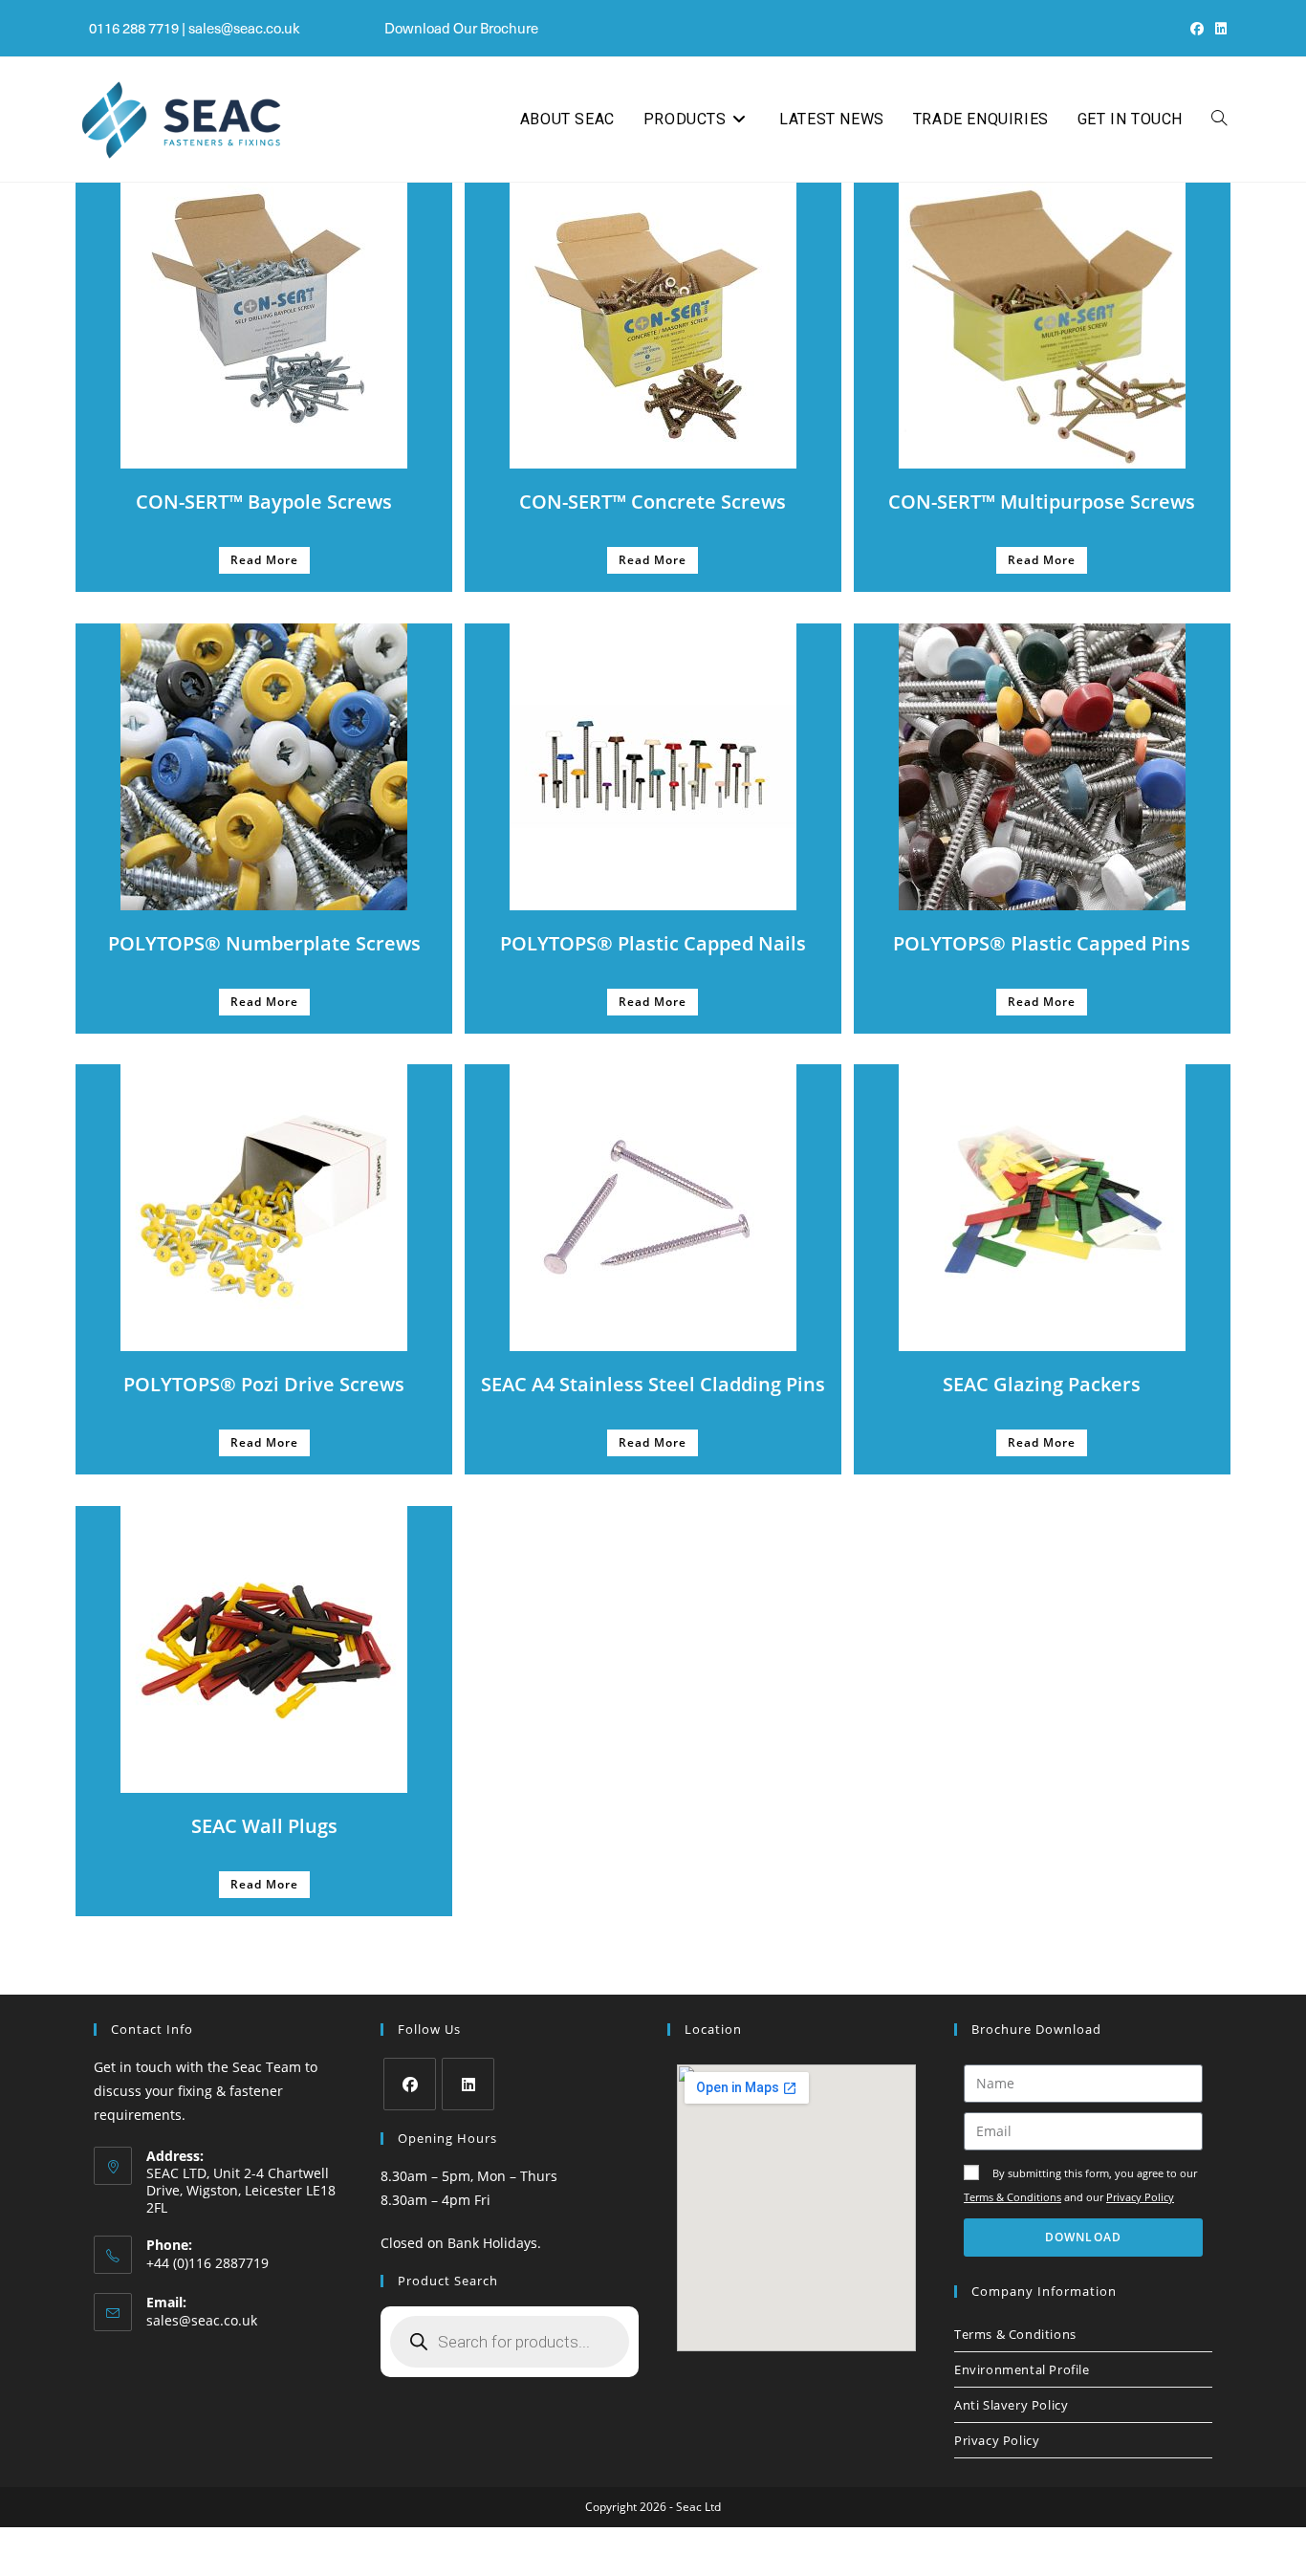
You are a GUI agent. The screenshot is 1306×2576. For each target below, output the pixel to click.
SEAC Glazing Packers (1042, 1384)
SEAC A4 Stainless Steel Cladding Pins (653, 1384)
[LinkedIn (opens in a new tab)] (1218, 29)
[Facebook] (410, 2084)
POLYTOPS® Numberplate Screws (264, 943)
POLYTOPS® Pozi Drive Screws (264, 1384)
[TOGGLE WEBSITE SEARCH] (1219, 120)
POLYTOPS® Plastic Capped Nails (653, 943)
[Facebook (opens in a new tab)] (1197, 29)
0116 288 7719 (134, 28)
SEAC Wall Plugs (264, 1826)
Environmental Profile (1022, 2369)
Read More (264, 560)
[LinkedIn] (468, 2084)
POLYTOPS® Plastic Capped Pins (1042, 943)
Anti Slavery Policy (1011, 2405)
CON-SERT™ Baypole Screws (264, 502)
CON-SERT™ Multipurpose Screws (1042, 502)
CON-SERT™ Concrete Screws (653, 502)
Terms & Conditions (1012, 2197)
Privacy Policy (1140, 2197)
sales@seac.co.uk (244, 28)
